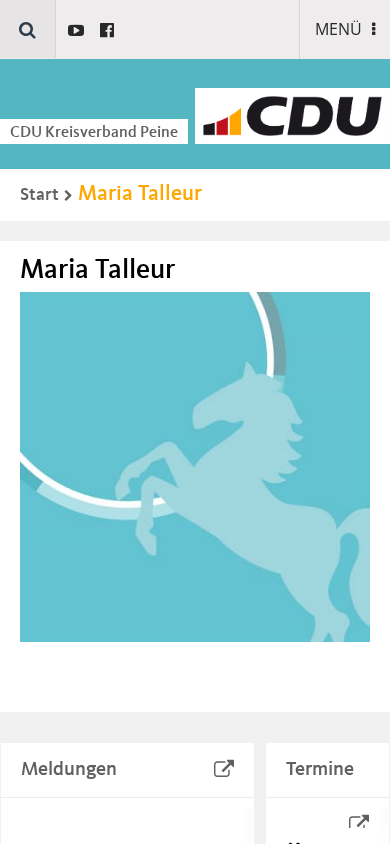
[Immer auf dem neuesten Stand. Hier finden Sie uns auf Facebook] (107, 30)
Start (39, 195)
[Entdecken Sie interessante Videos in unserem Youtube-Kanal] (76, 30)
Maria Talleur (140, 194)
